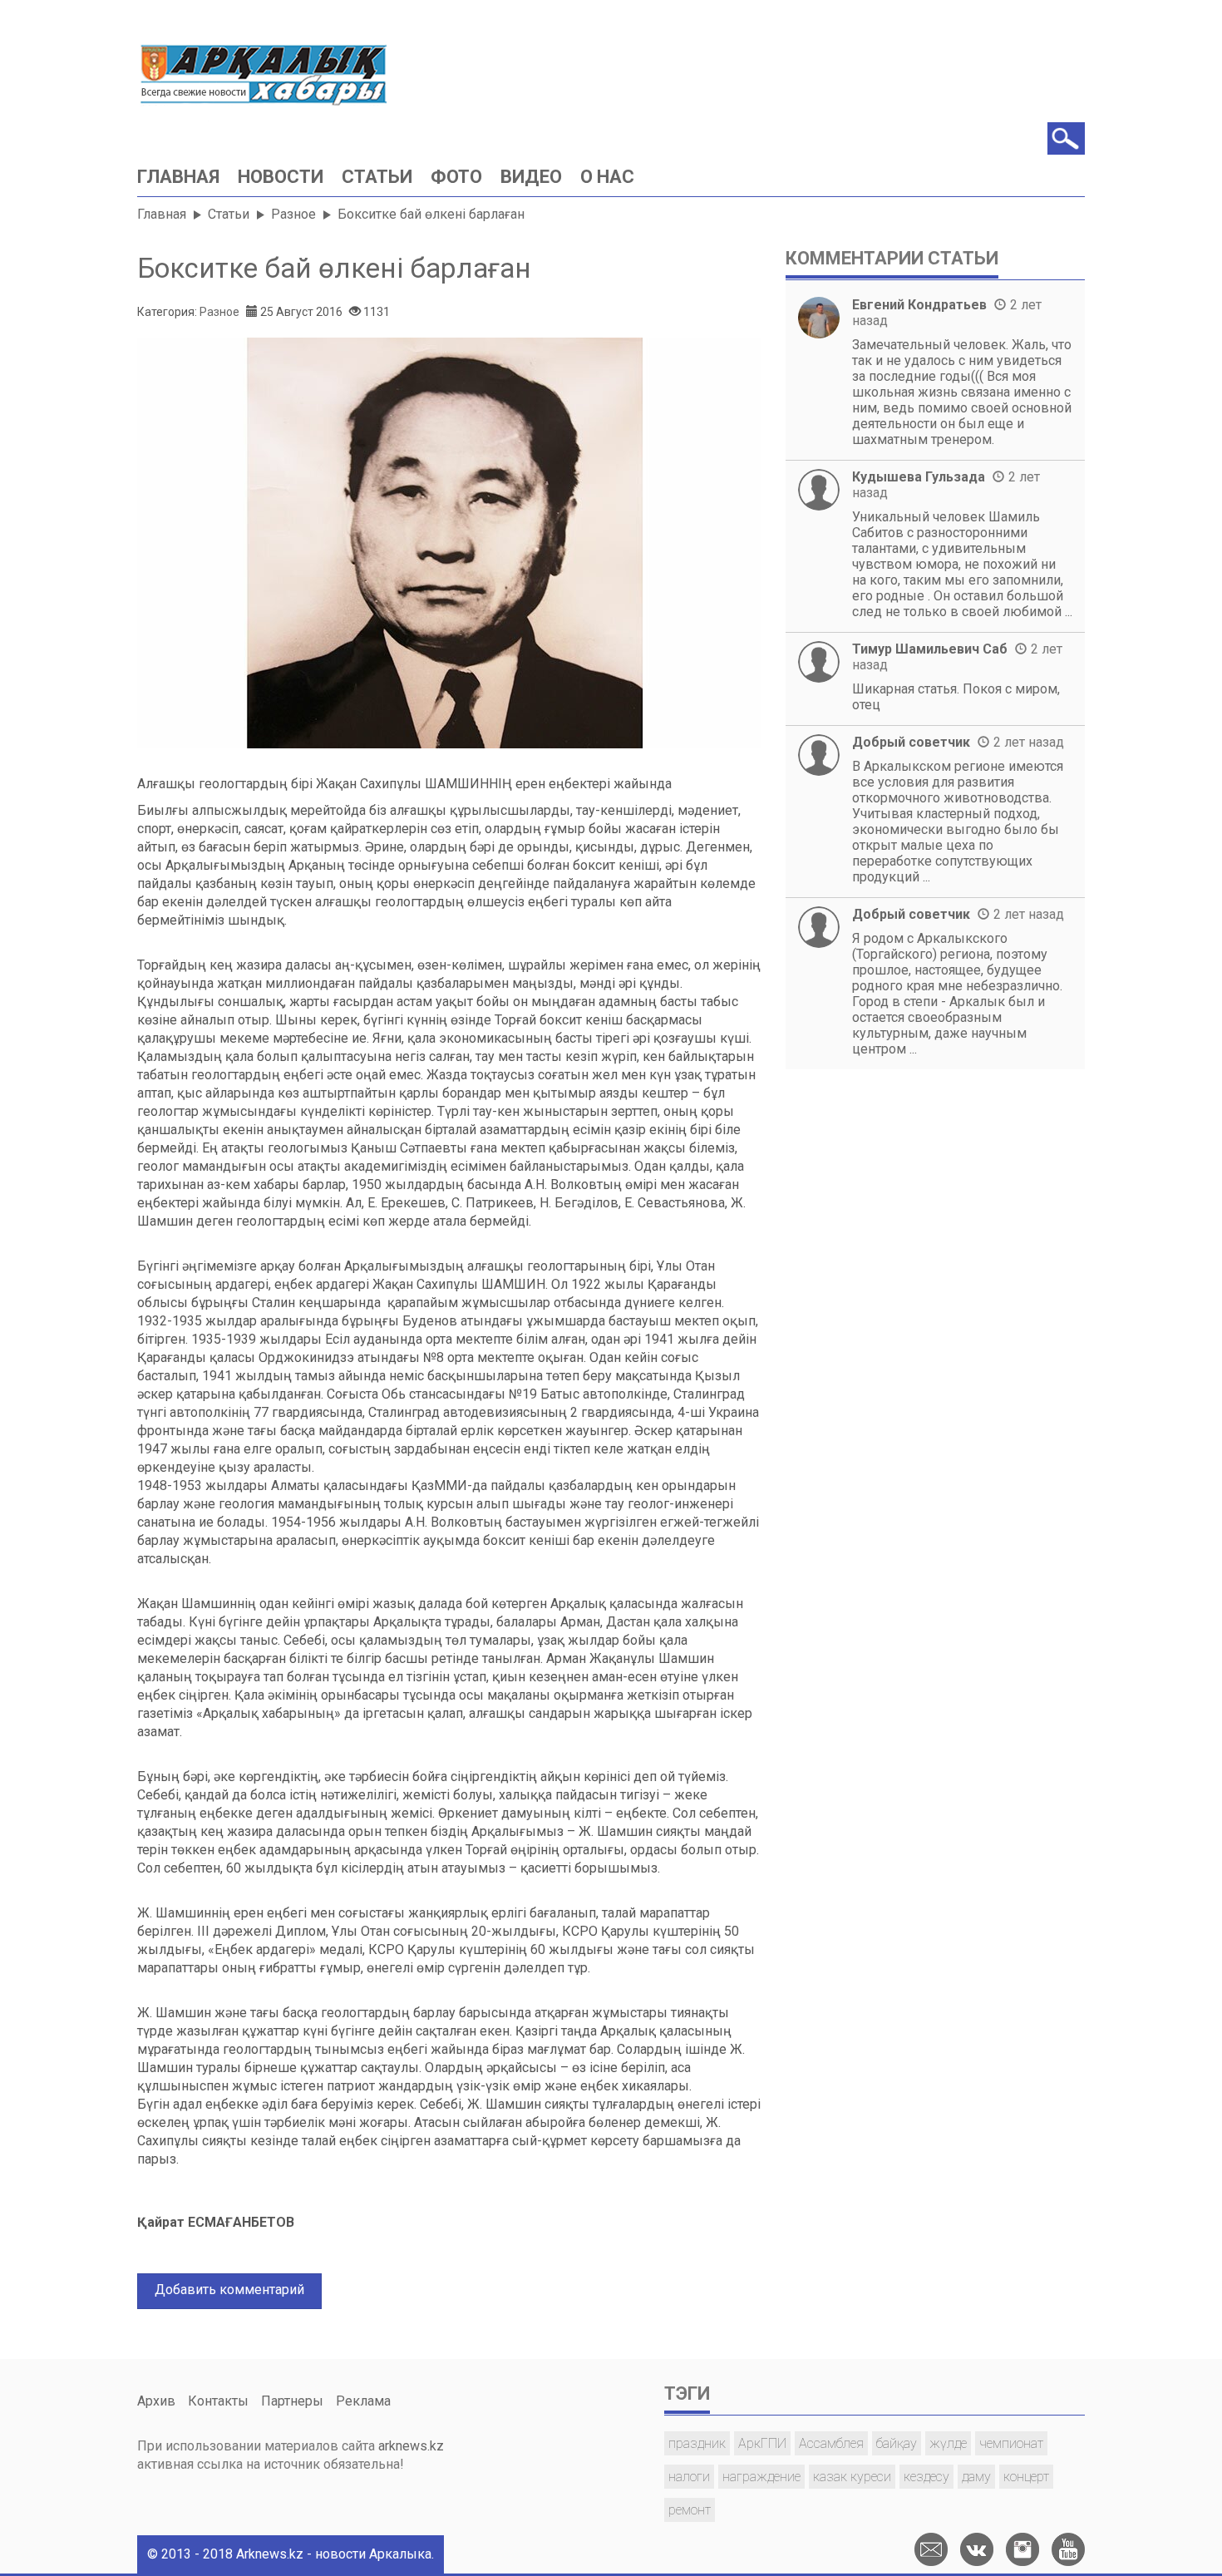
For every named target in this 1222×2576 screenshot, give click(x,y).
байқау (897, 2443)
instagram (1022, 2549)
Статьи (377, 177)
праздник (697, 2443)
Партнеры (292, 2401)
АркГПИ (762, 2443)
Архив (156, 2401)
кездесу (926, 2477)
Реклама (363, 2401)
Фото (456, 177)
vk (977, 2549)
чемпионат (1011, 2443)
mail (931, 2549)
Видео (531, 177)
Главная (178, 177)
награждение (761, 2477)
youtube (1068, 2549)
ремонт (690, 2510)
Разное (293, 214)
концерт (1026, 2477)
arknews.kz (411, 2446)
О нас (607, 177)
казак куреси (852, 2477)
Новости (281, 177)
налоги (689, 2477)
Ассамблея (831, 2443)
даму (976, 2477)
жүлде (948, 2443)
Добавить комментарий (229, 2290)
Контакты (218, 2401)
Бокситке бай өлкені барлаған (334, 268)
